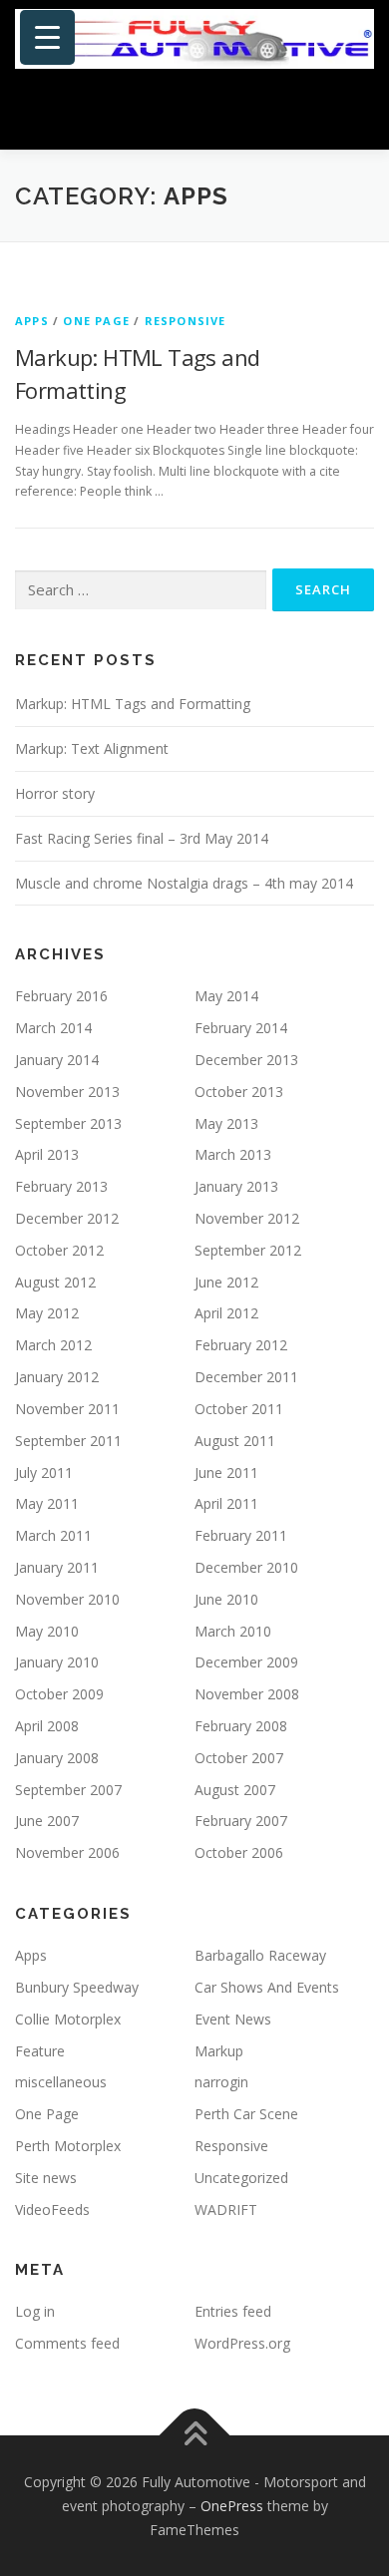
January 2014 (57, 1060)
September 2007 (68, 1790)
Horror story (55, 793)
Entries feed (233, 2311)
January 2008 (57, 1758)
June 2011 (226, 1472)
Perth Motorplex (68, 2146)
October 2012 (59, 1250)
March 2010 (233, 1631)
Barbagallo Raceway (260, 1955)
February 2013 (61, 1186)
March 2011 (53, 1535)
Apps (32, 321)
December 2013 (246, 1060)
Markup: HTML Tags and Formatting (133, 704)
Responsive (186, 321)
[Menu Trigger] (47, 37)
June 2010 (226, 1599)
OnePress (232, 2506)
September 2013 (68, 1123)
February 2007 (241, 1821)
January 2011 (57, 1567)
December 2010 (246, 1567)
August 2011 (235, 1441)
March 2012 (53, 1345)
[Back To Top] (195, 2436)
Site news (46, 2178)
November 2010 (67, 1599)
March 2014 (53, 1028)
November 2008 (247, 1694)
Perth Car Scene (246, 2114)
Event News (233, 2019)
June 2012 (226, 1282)
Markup (219, 2051)
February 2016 (61, 996)
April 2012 (226, 1313)
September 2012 (248, 1250)
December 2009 (246, 1662)
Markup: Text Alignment (92, 748)
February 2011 (241, 1535)
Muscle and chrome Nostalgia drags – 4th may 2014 (184, 883)
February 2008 (241, 1726)
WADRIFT (226, 2209)
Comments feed (67, 2343)
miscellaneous (61, 2082)
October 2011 (239, 1409)
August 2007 (235, 1790)
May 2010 (47, 1631)
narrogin (221, 2082)
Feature (40, 2051)
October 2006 (239, 1852)
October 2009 (59, 1694)
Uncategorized (241, 2178)
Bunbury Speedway (77, 1987)
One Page (96, 321)
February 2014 (241, 1028)
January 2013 (236, 1186)
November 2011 (67, 1409)
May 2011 (47, 1503)
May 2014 (226, 996)
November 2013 (67, 1092)
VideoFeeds (52, 2209)
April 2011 (226, 1503)
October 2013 (239, 1092)
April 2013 (47, 1154)
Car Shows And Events (267, 1987)
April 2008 (47, 1726)
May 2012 (47, 1313)
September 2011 (68, 1441)
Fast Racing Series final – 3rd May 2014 (142, 838)
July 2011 (44, 1472)
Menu (356, 112)
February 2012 (241, 1345)
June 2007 (47, 1821)
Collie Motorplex (68, 2019)
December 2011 (246, 1377)
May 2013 (226, 1123)
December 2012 (67, 1218)
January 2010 (57, 1662)
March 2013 (233, 1154)
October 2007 (239, 1758)
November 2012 (247, 1218)
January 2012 (57, 1377)
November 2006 (67, 1852)
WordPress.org (242, 2343)
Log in (35, 2311)
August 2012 (55, 1282)
